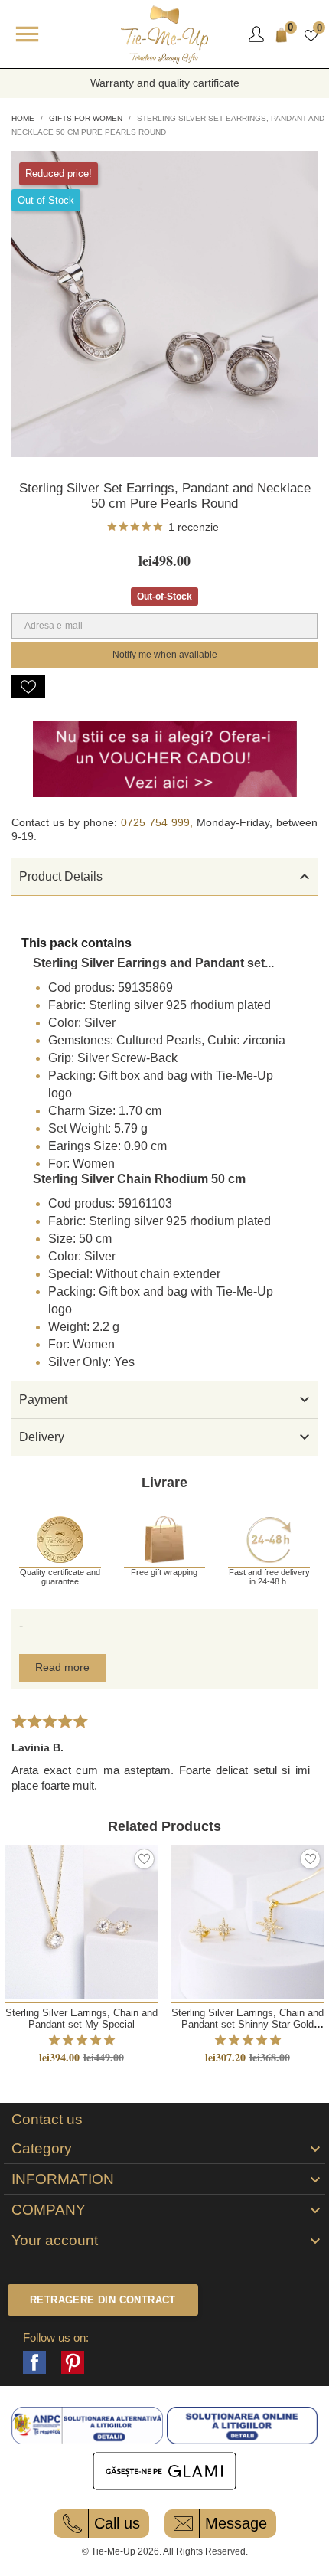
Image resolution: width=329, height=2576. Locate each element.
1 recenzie (194, 527)
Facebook (34, 2362)
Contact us (47, 2120)
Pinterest (73, 2362)
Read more (62, 1667)
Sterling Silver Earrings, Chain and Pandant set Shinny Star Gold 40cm (248, 2025)
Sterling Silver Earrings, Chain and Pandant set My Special (81, 2019)
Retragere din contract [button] (103, 2300)
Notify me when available (165, 655)
